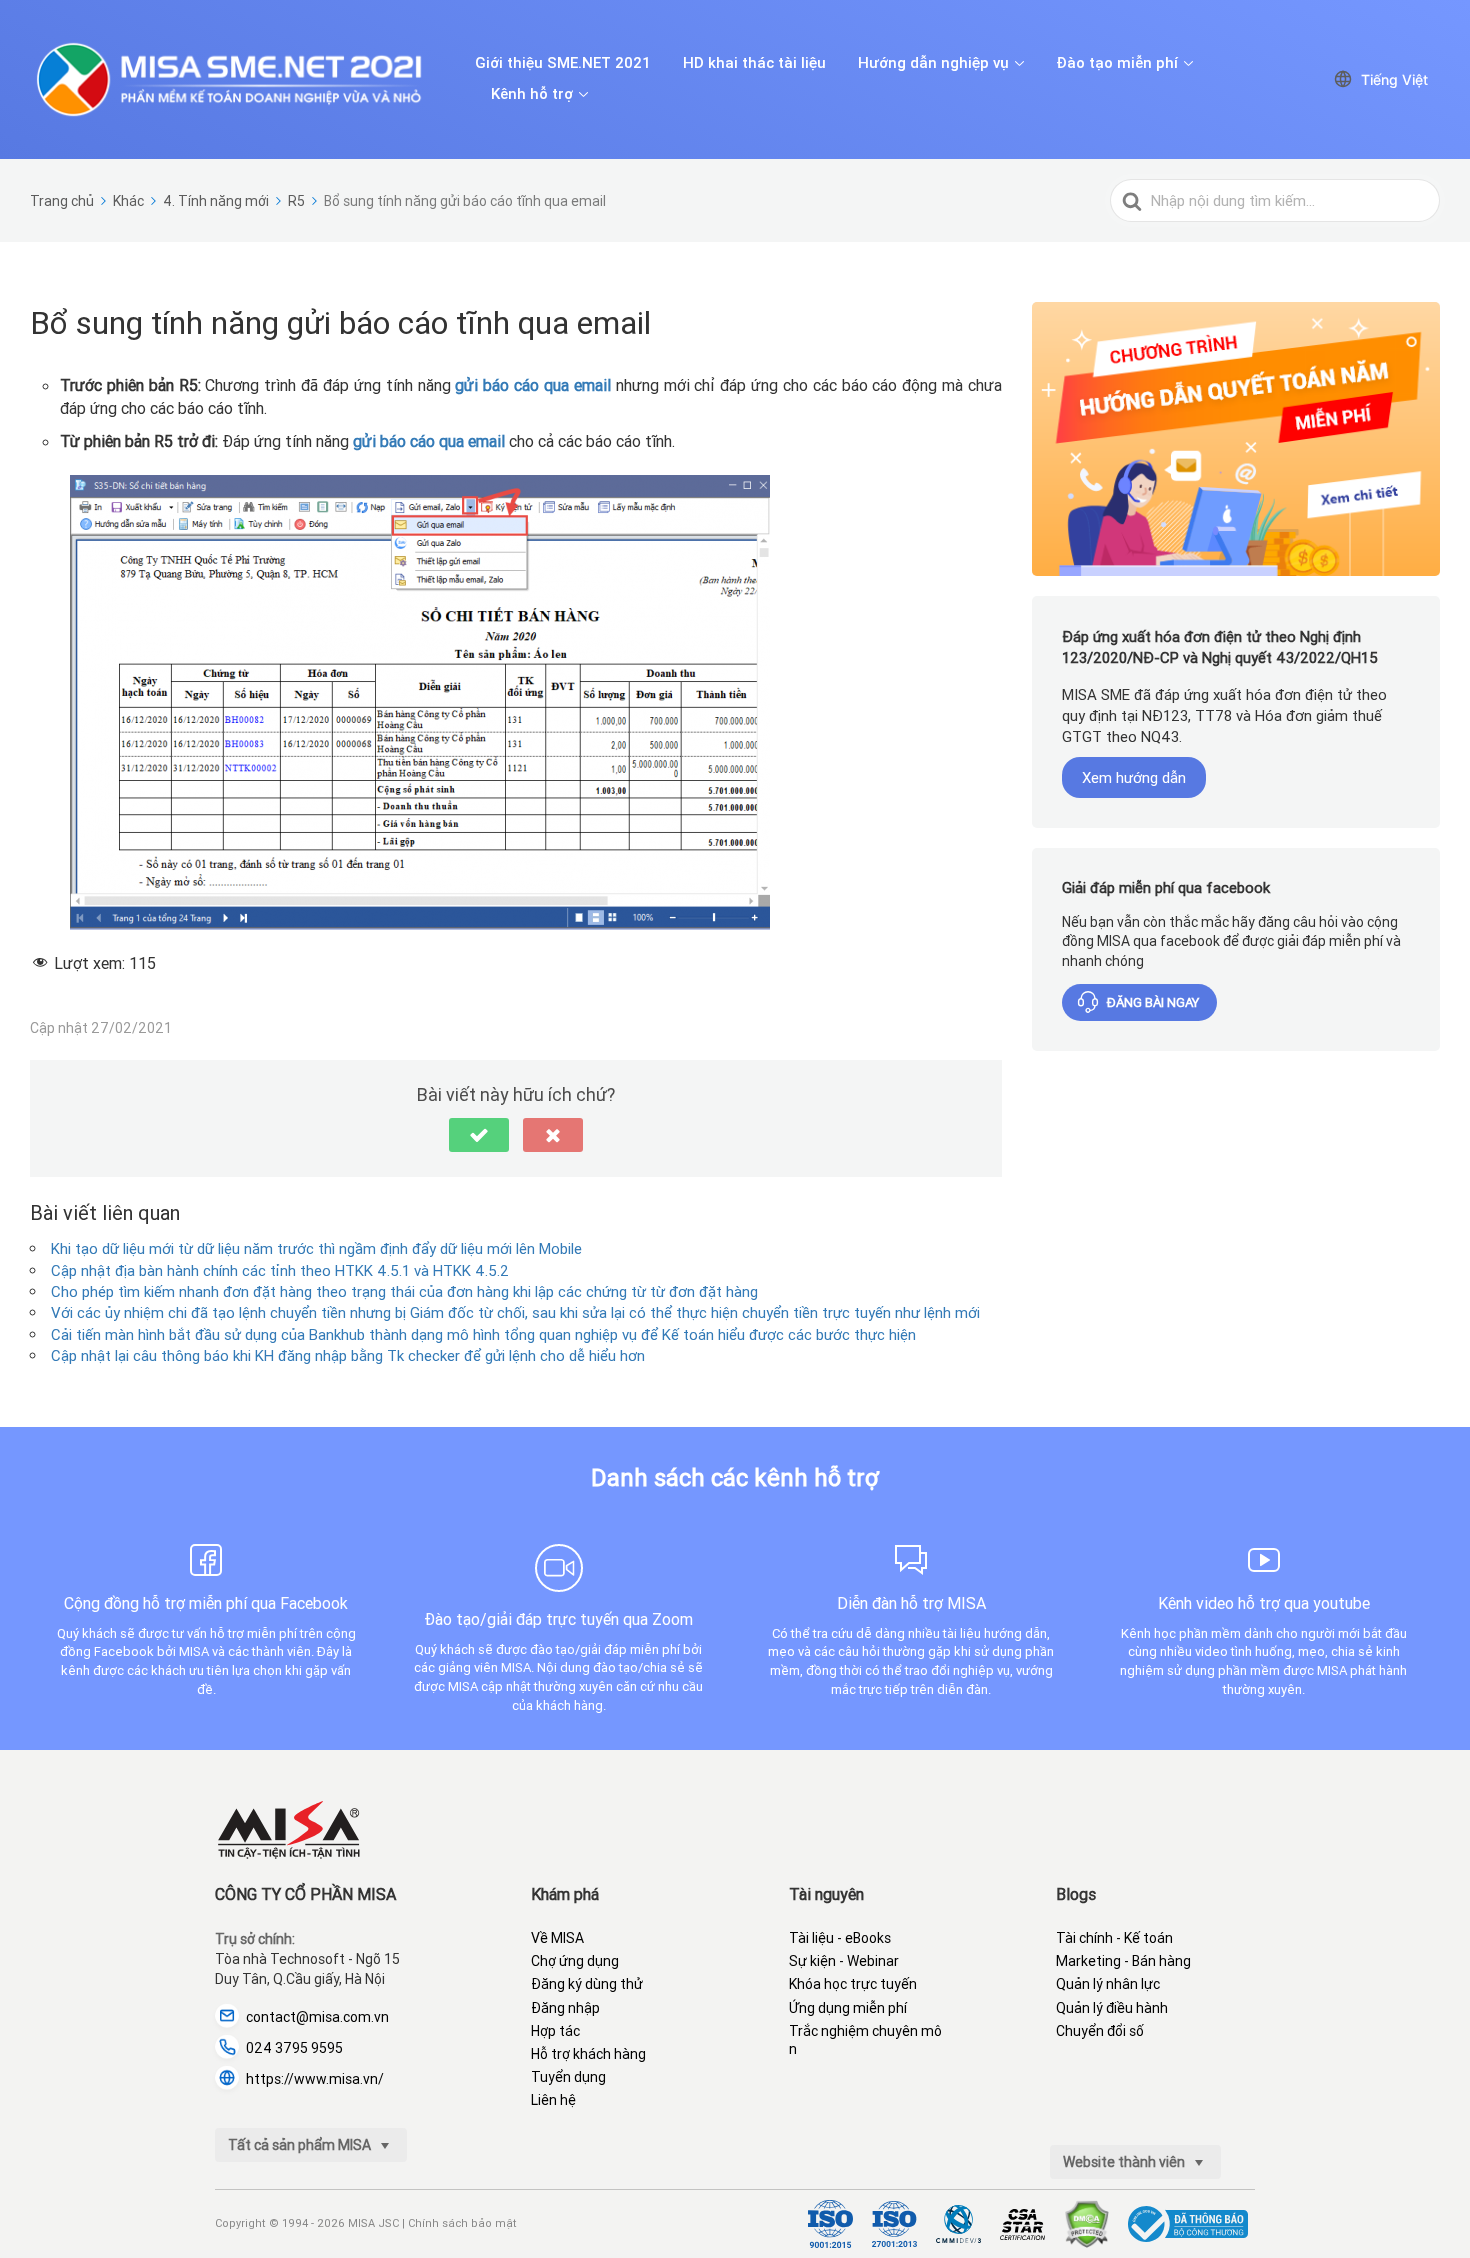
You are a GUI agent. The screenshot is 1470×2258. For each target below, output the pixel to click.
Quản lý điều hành (1112, 2008)
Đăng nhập (565, 2008)
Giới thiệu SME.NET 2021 (563, 63)
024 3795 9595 (294, 2048)
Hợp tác (555, 2031)
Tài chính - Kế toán (1114, 1938)
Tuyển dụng (568, 2077)
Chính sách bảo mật (462, 2223)
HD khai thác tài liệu (754, 63)
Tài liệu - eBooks (840, 1938)
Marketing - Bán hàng (1123, 1961)
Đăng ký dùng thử (587, 1984)
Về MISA (557, 1938)
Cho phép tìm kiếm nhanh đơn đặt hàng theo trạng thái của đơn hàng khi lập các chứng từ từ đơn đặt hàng (404, 1291)
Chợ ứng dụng (575, 1961)
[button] (479, 1135)
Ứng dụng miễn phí (848, 2008)
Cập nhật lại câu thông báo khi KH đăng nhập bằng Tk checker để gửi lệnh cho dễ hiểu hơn (348, 1355)
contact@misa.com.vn (317, 2017)
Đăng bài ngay (1153, 1002)
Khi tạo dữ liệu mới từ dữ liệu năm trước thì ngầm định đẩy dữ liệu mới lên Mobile (316, 1248)
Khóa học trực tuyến (853, 1984)
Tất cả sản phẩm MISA (301, 2145)
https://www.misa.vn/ (315, 2079)
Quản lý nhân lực (1108, 1984)
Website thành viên (1125, 2162)
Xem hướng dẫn (1134, 777)
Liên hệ (553, 2100)
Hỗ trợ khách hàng (588, 2054)
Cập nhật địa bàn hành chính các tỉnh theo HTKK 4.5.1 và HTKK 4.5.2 (280, 1270)
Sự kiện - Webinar (844, 1961)
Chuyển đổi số (1100, 2031)
